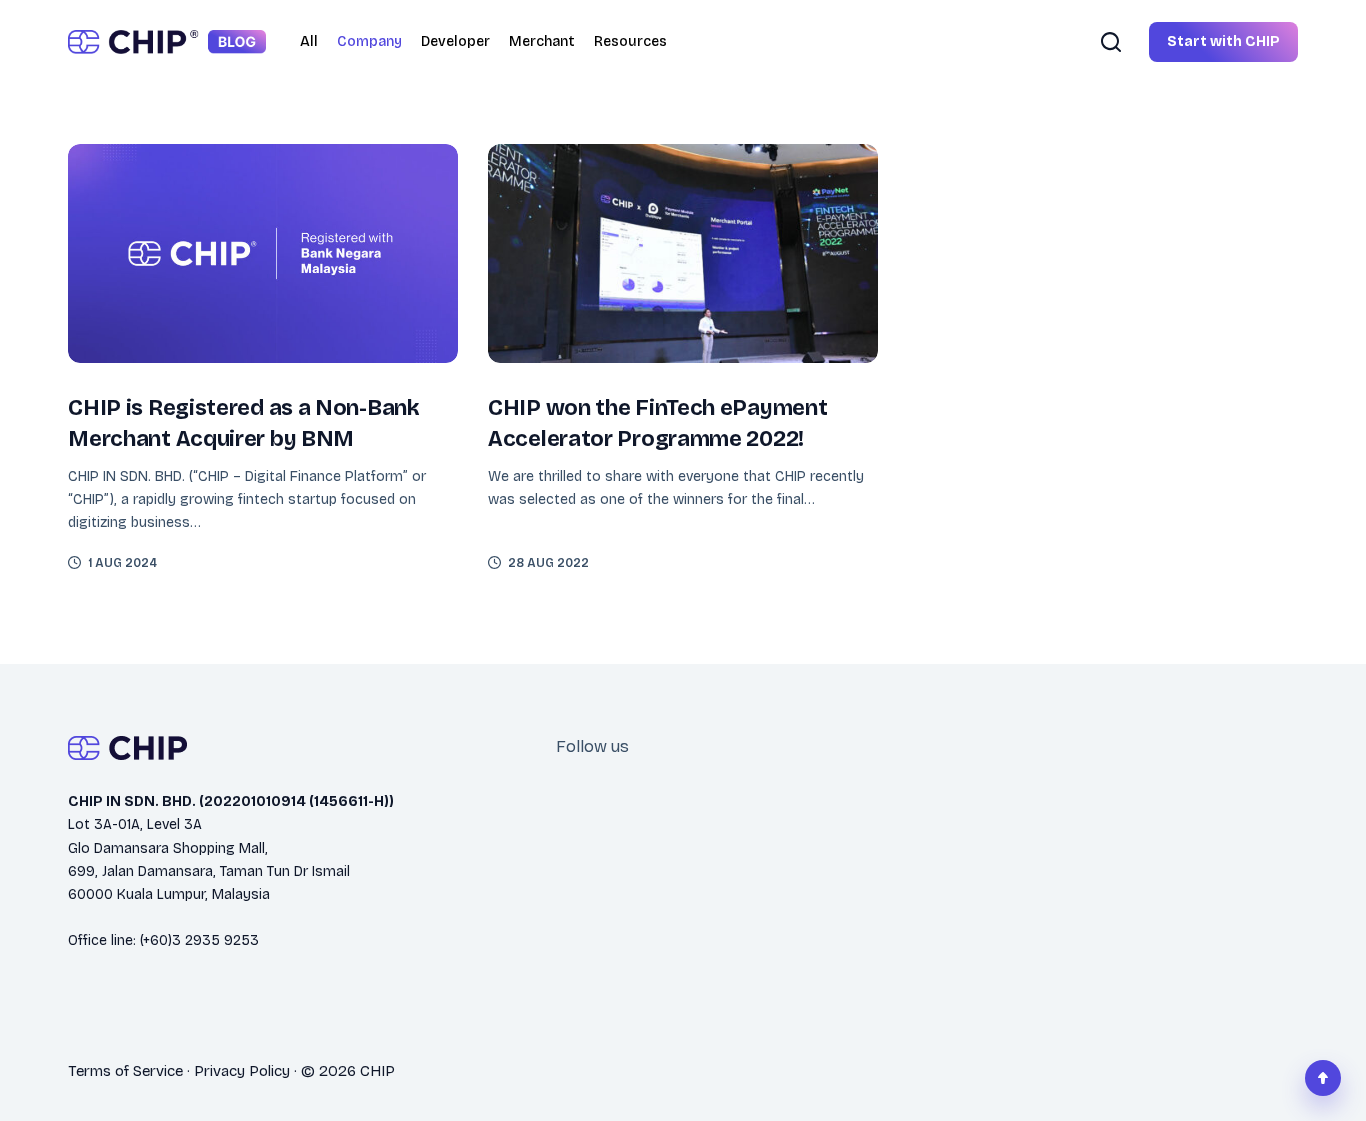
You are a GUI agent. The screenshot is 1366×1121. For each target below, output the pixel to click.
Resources (630, 41)
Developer (455, 41)
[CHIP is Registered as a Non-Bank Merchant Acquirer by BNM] (263, 253)
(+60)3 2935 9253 (199, 940)
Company (369, 41)
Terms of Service (125, 1071)
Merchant (542, 41)
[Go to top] (1323, 1078)
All (309, 41)
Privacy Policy (242, 1071)
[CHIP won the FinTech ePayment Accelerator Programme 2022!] (683, 253)
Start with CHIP (1223, 41)
